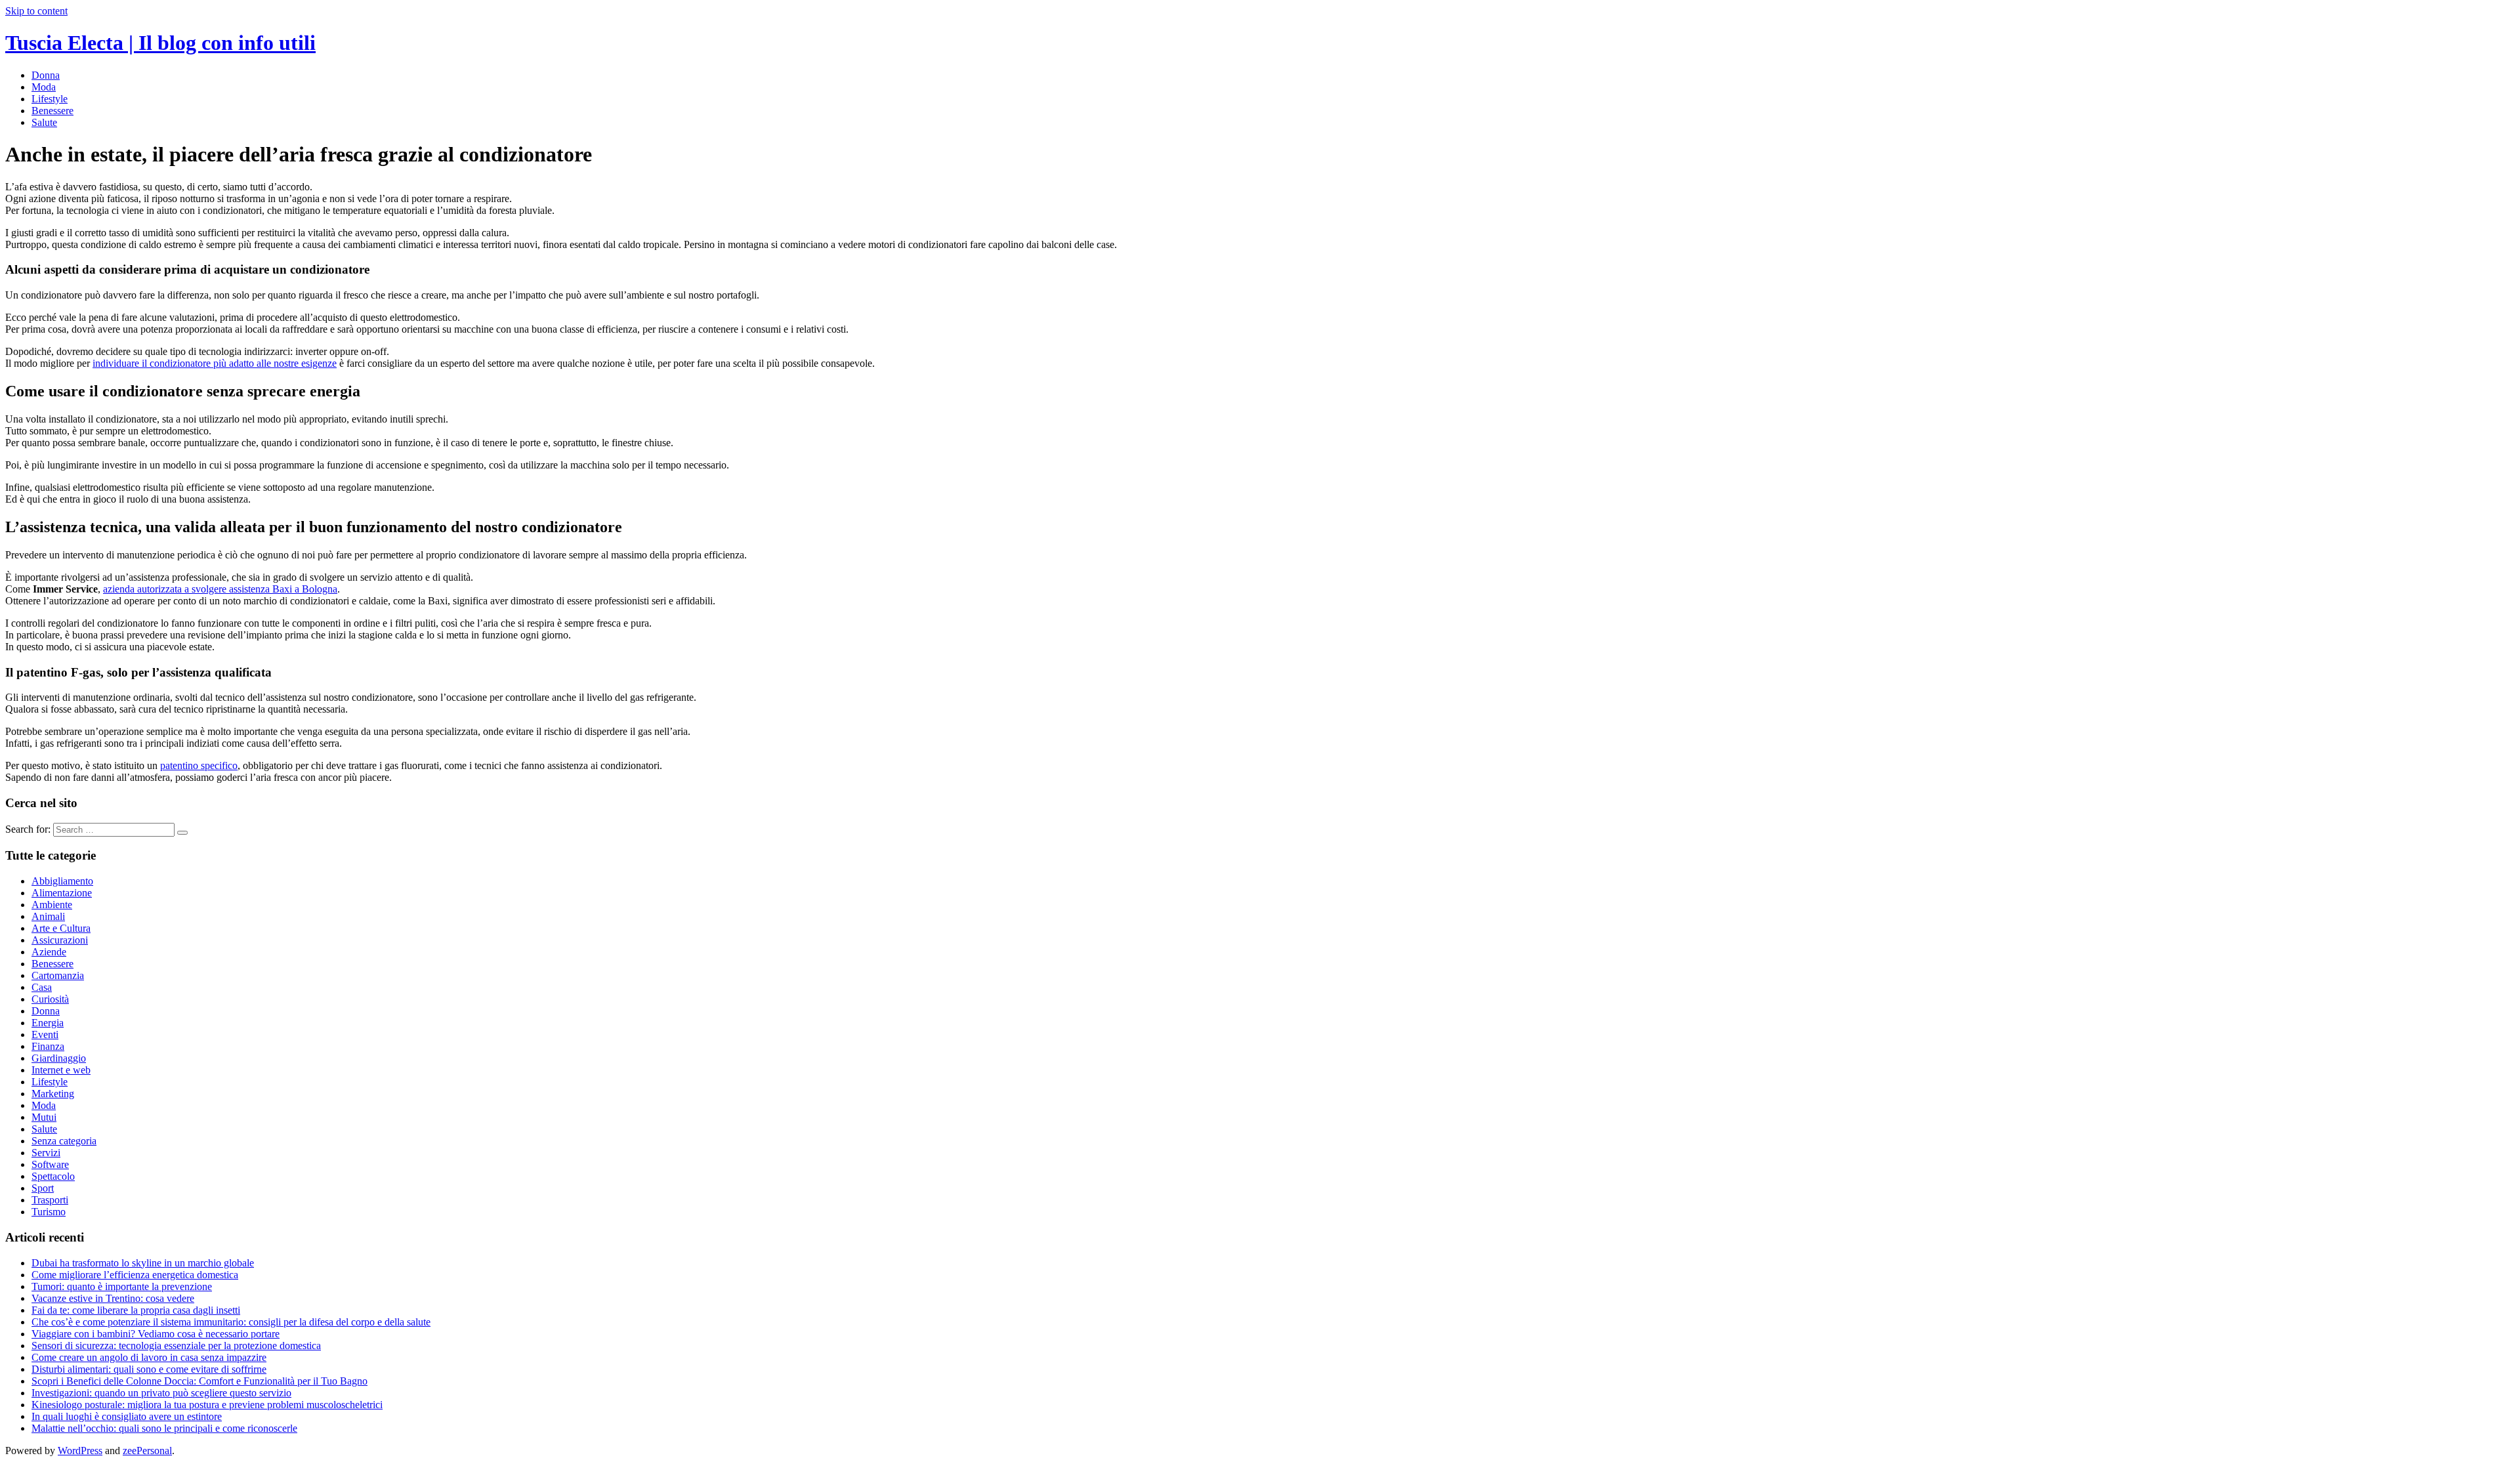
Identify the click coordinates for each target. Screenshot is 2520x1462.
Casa (42, 987)
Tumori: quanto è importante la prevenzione (122, 1286)
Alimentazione (62, 893)
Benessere (52, 111)
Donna (46, 75)
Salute (44, 122)
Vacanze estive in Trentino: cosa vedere (113, 1298)
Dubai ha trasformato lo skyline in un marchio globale (143, 1263)
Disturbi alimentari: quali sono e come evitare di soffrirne (149, 1369)
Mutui (44, 1117)
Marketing (53, 1094)
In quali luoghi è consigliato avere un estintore (127, 1416)
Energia (48, 1023)
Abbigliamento (62, 881)
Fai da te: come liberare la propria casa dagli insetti (136, 1310)
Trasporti (50, 1200)
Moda (44, 87)
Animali (48, 916)
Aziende (49, 952)
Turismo (49, 1212)
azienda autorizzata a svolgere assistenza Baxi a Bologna (220, 589)
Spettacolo (53, 1176)
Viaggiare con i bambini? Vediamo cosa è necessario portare (156, 1334)
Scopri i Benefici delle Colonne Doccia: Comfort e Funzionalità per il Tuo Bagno (199, 1381)
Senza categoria (64, 1141)
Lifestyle (50, 99)
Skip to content (36, 11)
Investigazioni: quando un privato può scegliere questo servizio (161, 1393)
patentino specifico (199, 765)
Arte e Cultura (61, 928)
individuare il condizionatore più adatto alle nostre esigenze (215, 363)
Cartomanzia (58, 975)
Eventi (45, 1034)
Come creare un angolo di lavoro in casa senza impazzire (149, 1357)
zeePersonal (147, 1451)
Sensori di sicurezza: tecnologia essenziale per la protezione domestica (176, 1346)
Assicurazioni (60, 940)
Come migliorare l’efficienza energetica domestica (135, 1275)
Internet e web (61, 1070)
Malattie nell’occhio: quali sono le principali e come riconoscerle (164, 1428)
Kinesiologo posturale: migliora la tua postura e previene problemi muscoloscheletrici (207, 1405)
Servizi (46, 1153)
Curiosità (50, 999)
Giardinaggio (59, 1058)
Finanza (48, 1046)
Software (50, 1164)
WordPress (80, 1451)
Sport (43, 1188)
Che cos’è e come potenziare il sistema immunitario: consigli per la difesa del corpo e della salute (231, 1322)
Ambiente (52, 905)
